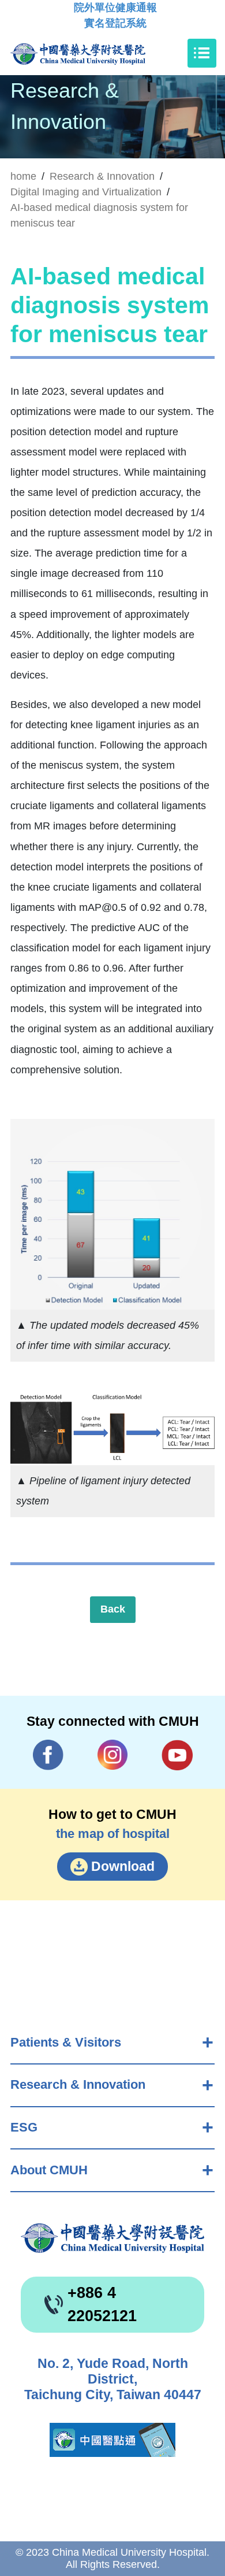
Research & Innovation (78, 2084)
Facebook (48, 1755)
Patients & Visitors (66, 2042)
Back (113, 1609)
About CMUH (49, 2170)
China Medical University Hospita (112, 2238)
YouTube (177, 1755)
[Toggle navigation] (202, 53)
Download (123, 1866)
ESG (24, 2127)
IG (113, 1755)
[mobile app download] (112, 2440)
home (23, 176)
